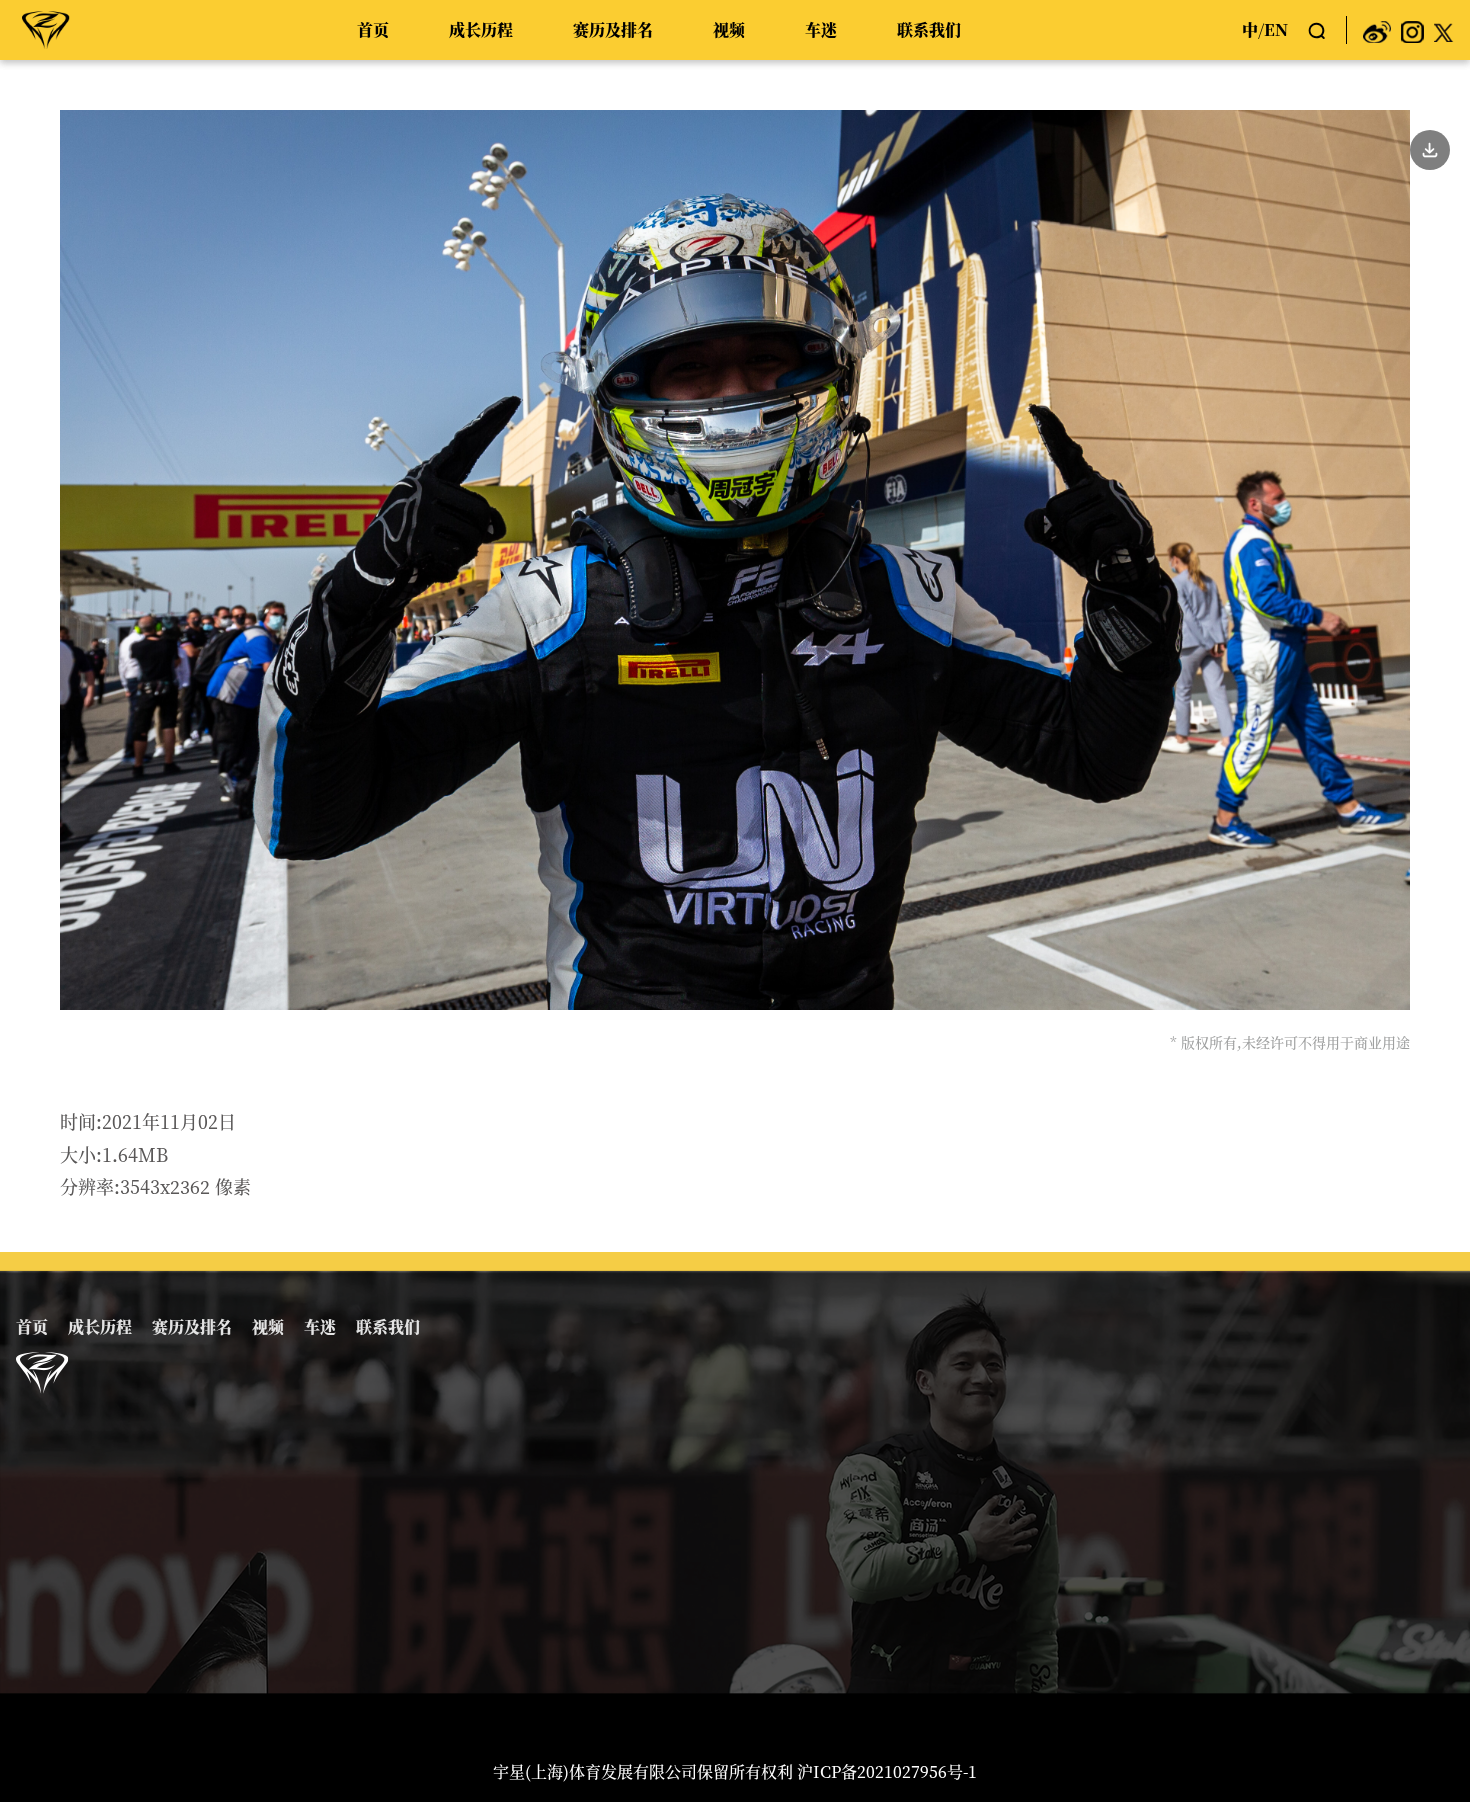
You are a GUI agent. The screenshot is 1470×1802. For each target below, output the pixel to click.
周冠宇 (46, 29)
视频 (729, 29)
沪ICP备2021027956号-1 (887, 1771)
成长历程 (481, 29)
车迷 (821, 29)
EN (1276, 29)
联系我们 (929, 29)
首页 (373, 29)
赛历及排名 (613, 29)
